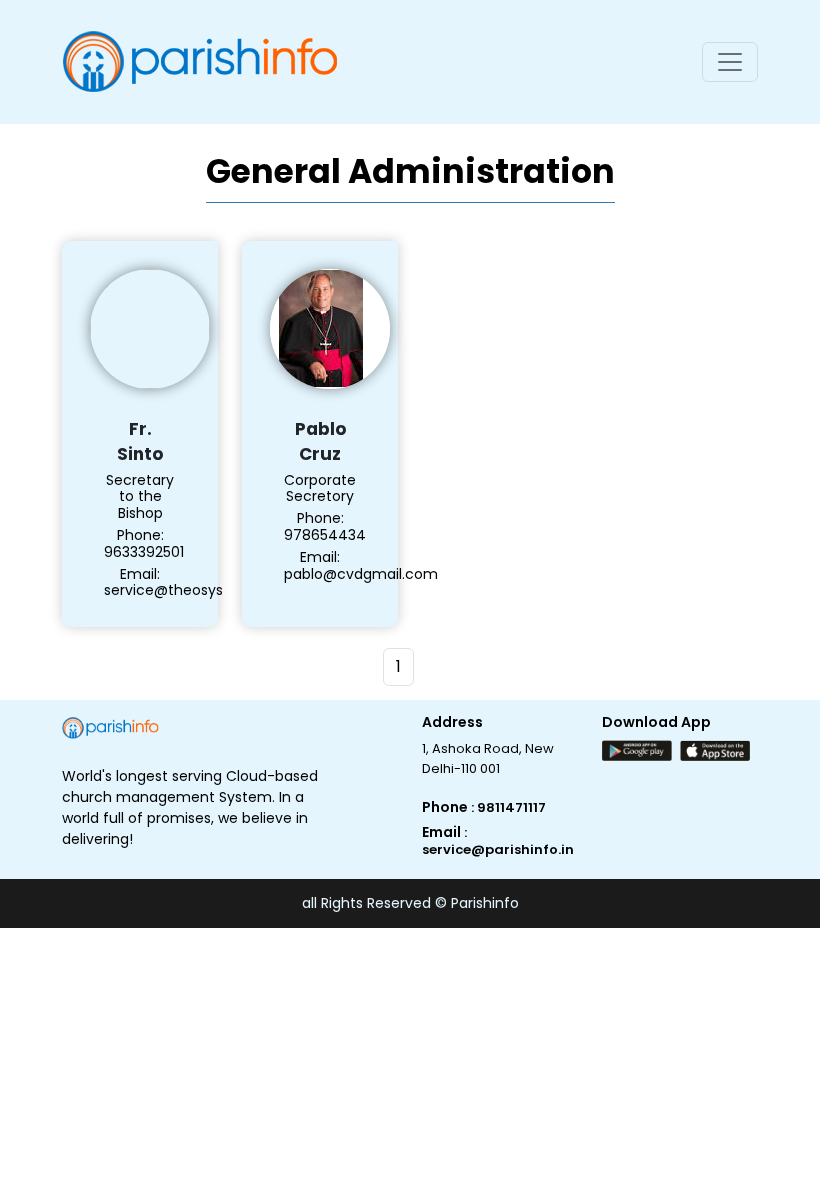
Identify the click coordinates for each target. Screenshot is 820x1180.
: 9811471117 (508, 807)
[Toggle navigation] (730, 62)
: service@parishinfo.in (498, 841)
